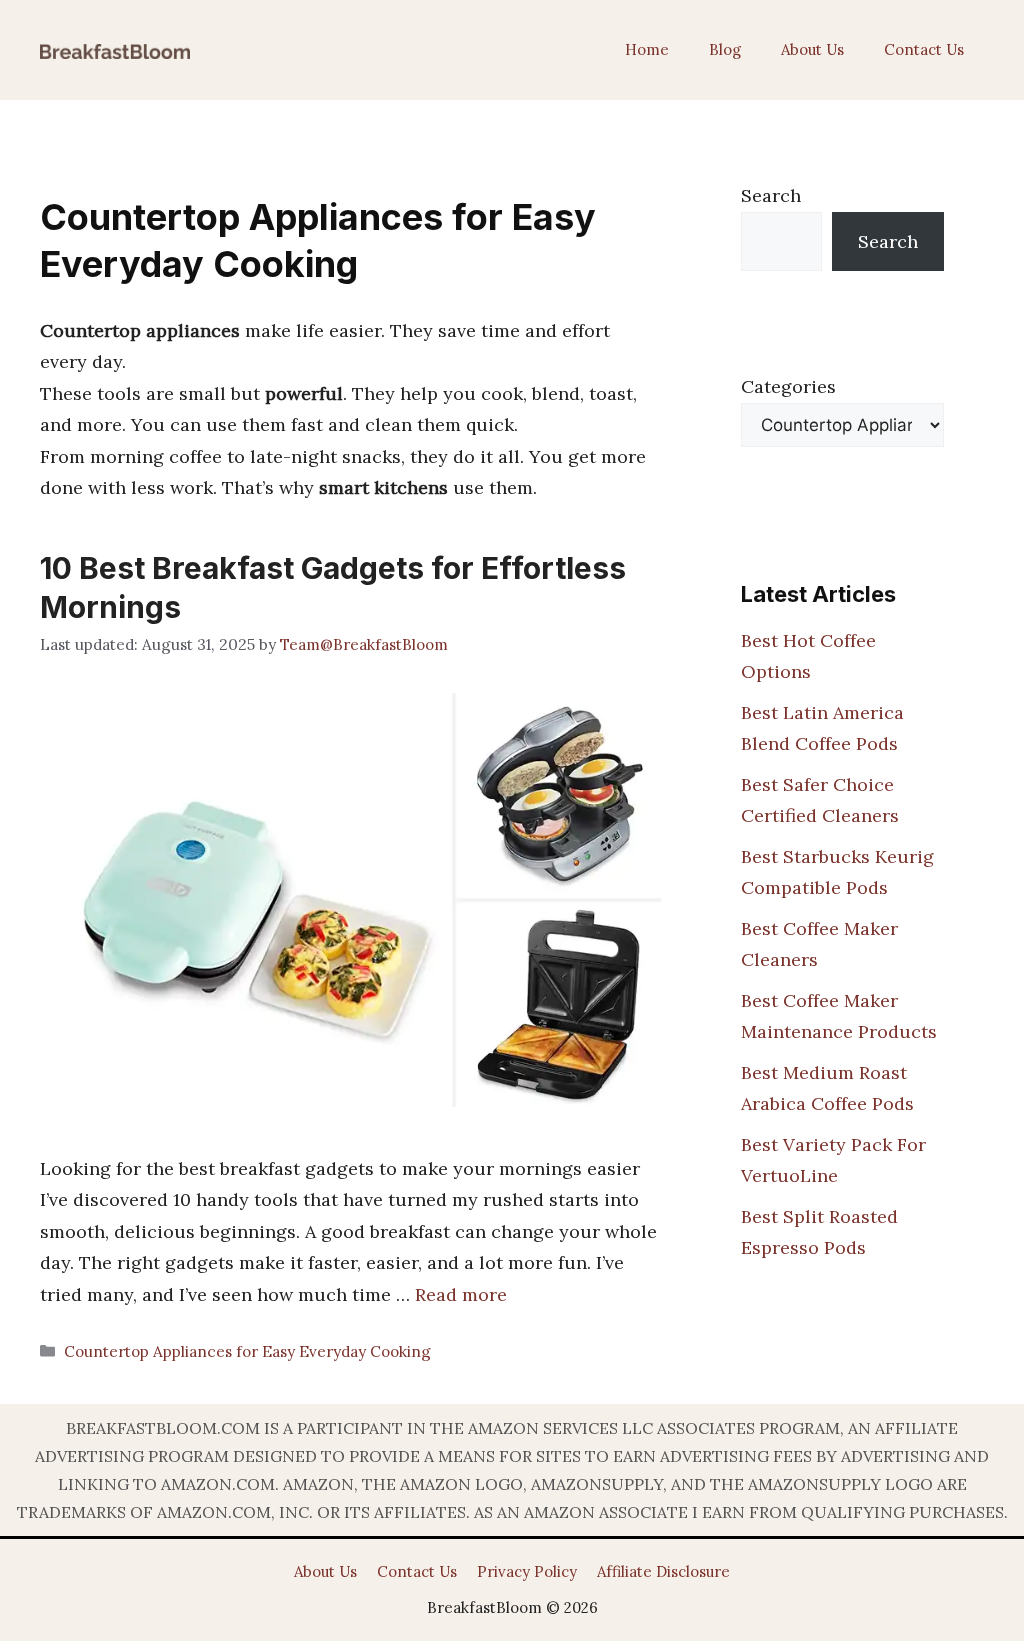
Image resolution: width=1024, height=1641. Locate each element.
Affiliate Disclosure (663, 1571)
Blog (725, 49)
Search (771, 195)
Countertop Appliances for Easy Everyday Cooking (247, 1351)
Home (647, 49)
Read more (461, 1294)
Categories (788, 386)
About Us (812, 49)
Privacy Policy (527, 1571)
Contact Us (924, 49)
